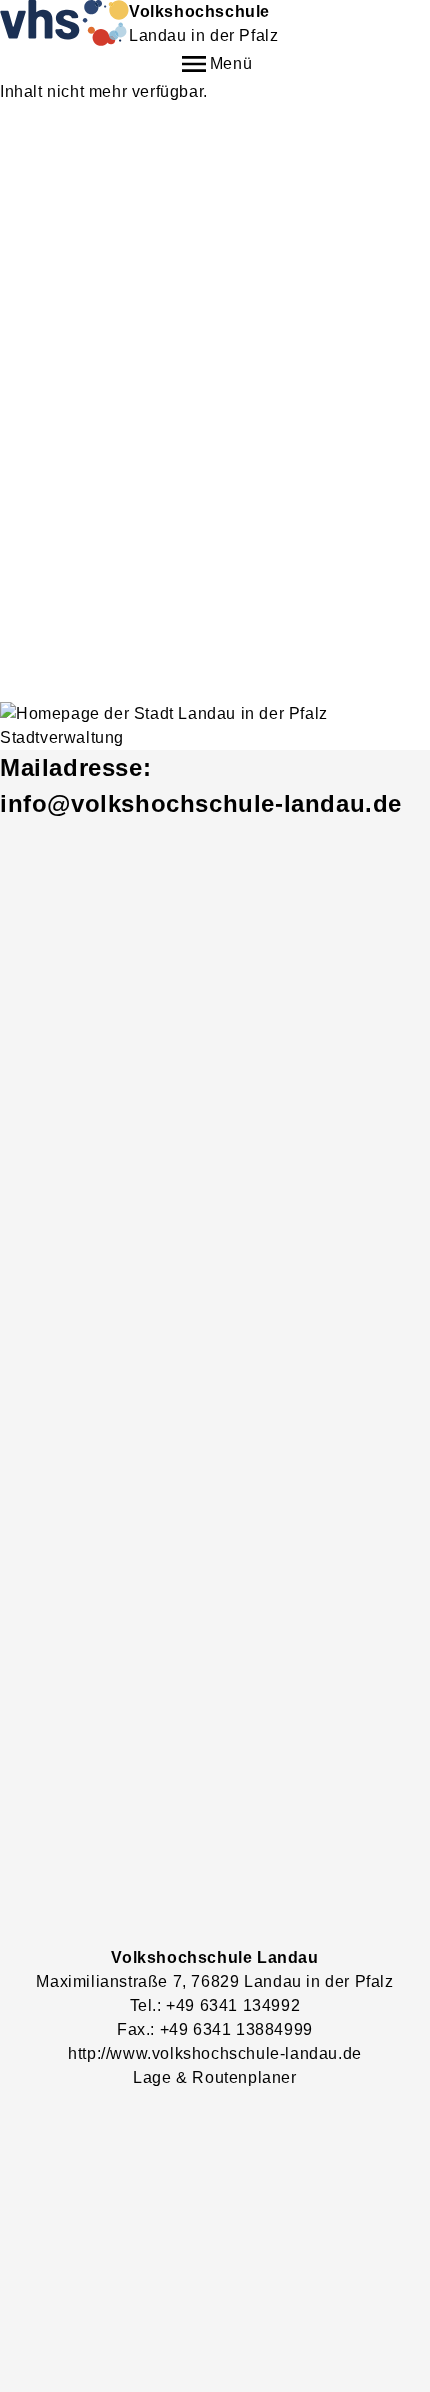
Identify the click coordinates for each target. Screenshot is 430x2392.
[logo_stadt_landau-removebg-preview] (215, 726)
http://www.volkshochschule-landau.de (215, 2053)
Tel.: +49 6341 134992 (215, 2005)
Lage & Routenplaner (214, 2077)
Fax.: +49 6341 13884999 (215, 2029)
